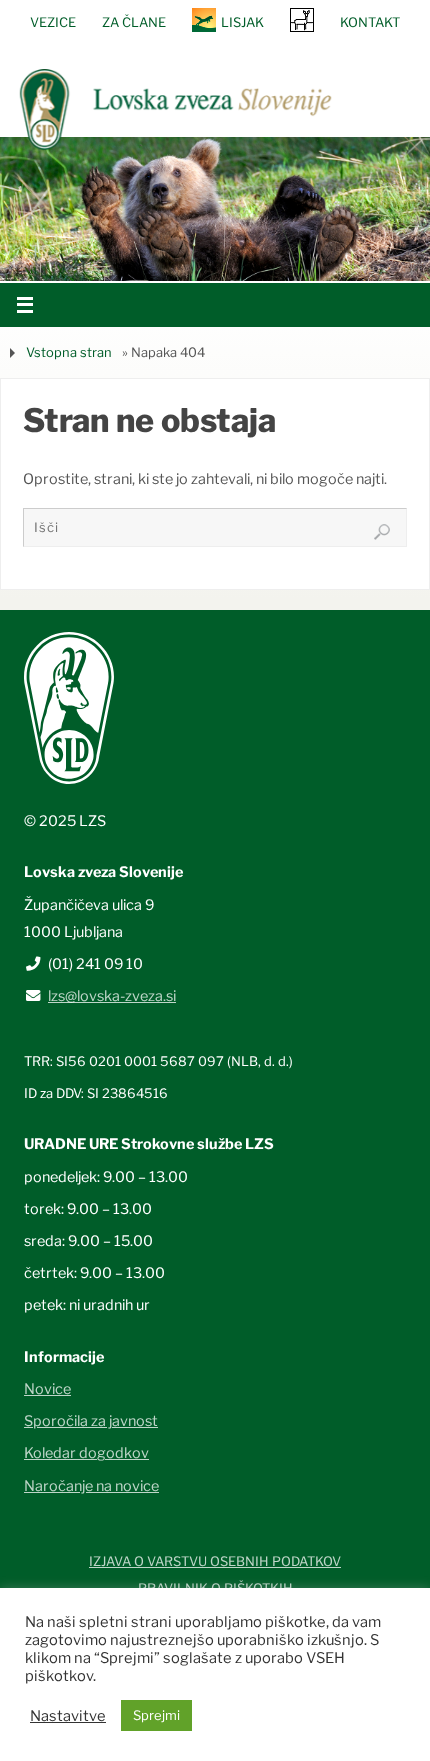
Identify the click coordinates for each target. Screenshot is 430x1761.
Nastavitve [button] (68, 1716)
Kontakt (370, 22)
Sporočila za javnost (91, 1421)
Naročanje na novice (91, 1486)
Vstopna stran (69, 352)
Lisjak (242, 22)
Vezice (53, 22)
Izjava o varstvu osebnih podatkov (215, 1561)
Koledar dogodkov (86, 1453)
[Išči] (382, 532)
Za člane (134, 22)
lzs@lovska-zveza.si (112, 996)
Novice (47, 1389)
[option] (215, 208)
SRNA (302, 19)
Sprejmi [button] (156, 1715)
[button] (155, 255)
